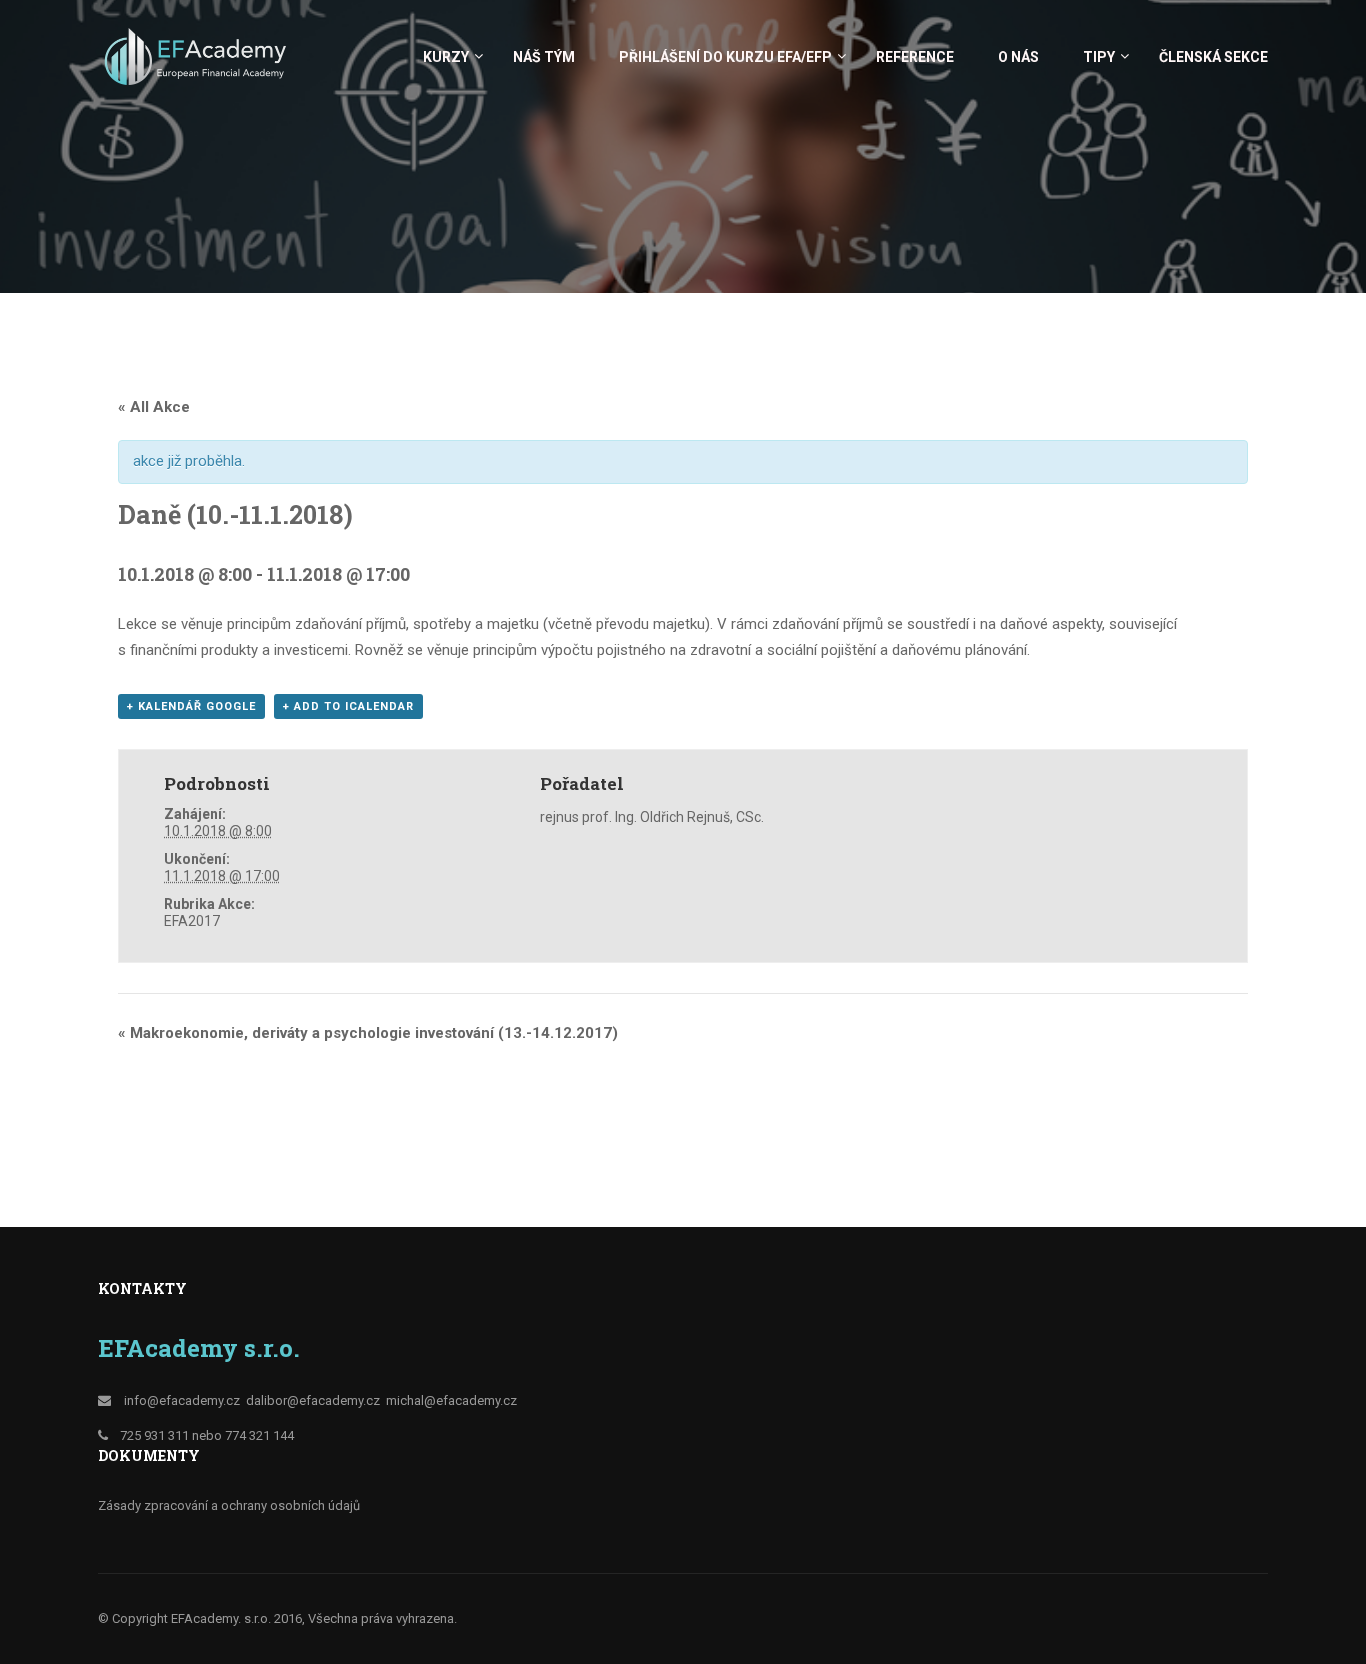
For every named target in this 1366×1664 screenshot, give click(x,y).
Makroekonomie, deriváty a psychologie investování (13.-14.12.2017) (368, 1033)
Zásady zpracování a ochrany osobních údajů (229, 1505)
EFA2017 (192, 921)
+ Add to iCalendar (348, 706)
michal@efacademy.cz (451, 1400)
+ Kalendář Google (191, 706)
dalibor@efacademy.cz (313, 1400)
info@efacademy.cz (182, 1400)
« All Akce (154, 407)
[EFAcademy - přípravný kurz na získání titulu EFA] (198, 66)
